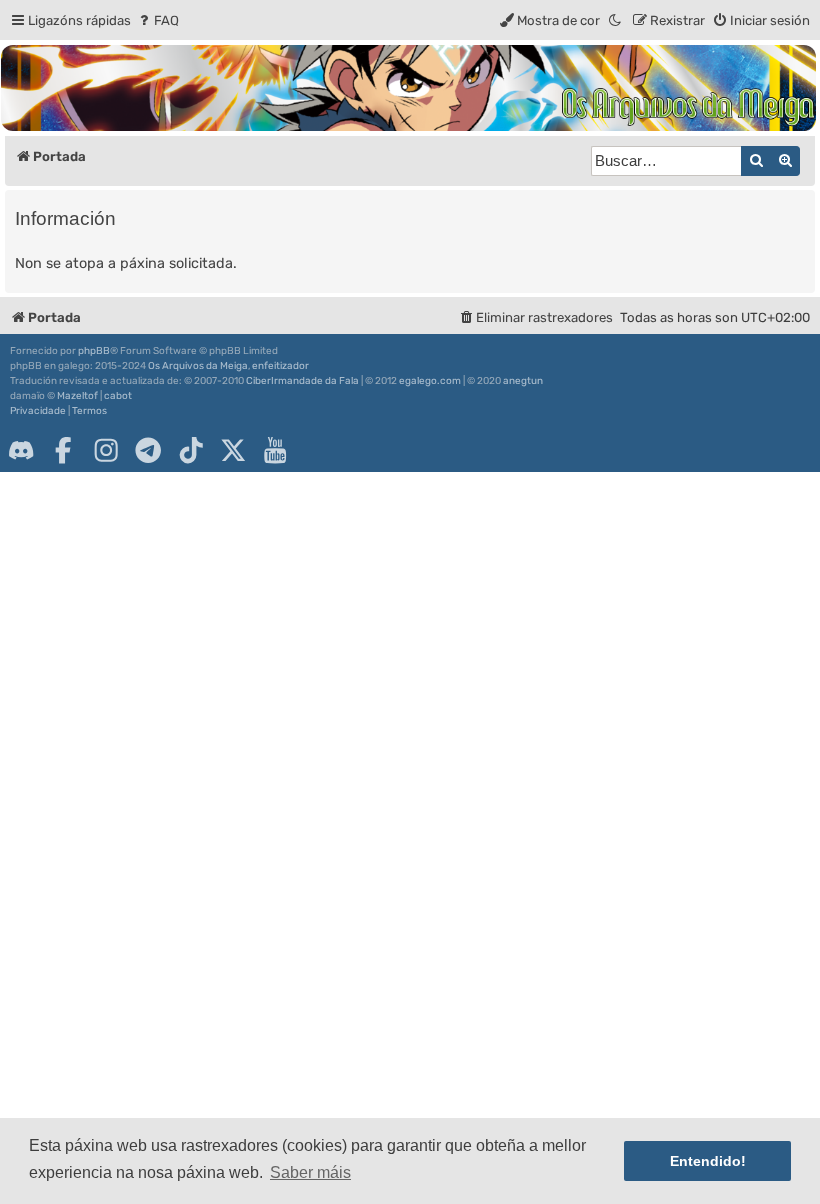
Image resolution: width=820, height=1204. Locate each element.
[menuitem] (157, 20)
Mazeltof (77, 396)
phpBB (94, 351)
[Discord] (21, 450)
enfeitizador (280, 366)
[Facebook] (63, 450)
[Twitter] (233, 450)
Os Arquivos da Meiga (198, 366)
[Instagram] (106, 450)
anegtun (523, 381)
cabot (118, 396)
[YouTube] (275, 450)
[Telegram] (148, 450)
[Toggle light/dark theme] (616, 20)
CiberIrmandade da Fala (302, 381)
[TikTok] (191, 450)
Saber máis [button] (310, 1172)
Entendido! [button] (708, 1161)
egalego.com (430, 381)
